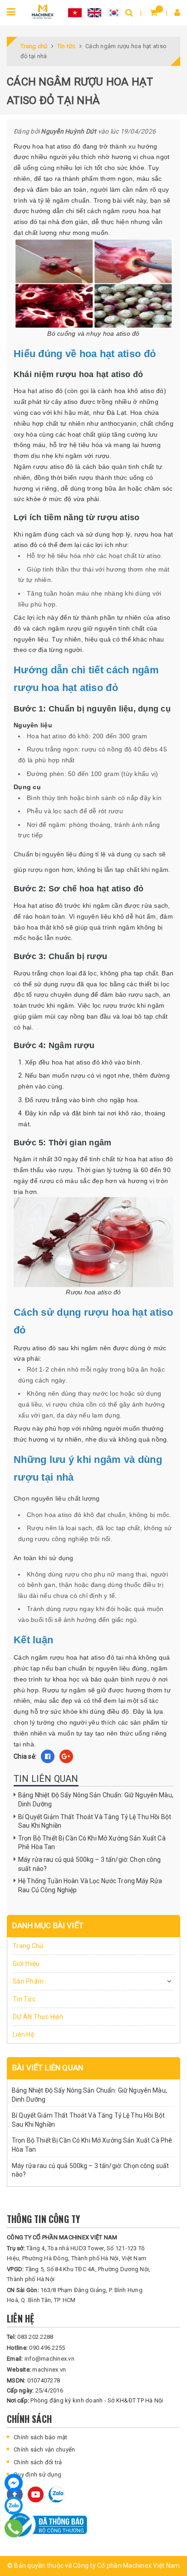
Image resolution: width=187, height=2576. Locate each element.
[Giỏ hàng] (154, 12)
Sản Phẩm (28, 1981)
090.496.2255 (36, 2348)
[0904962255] (14, 2528)
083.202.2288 (30, 2337)
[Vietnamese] (75, 12)
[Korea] (114, 12)
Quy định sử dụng (37, 2474)
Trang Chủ (28, 1946)
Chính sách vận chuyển (44, 2449)
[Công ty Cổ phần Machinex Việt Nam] (43, 11)
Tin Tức (24, 1999)
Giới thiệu (26, 1964)
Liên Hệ (23, 2034)
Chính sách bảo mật (41, 2437)
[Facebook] (14, 2483)
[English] (94, 12)
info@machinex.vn (41, 2359)
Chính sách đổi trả (38, 2462)
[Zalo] (14, 2506)
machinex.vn (36, 2370)
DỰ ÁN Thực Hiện (38, 2017)
